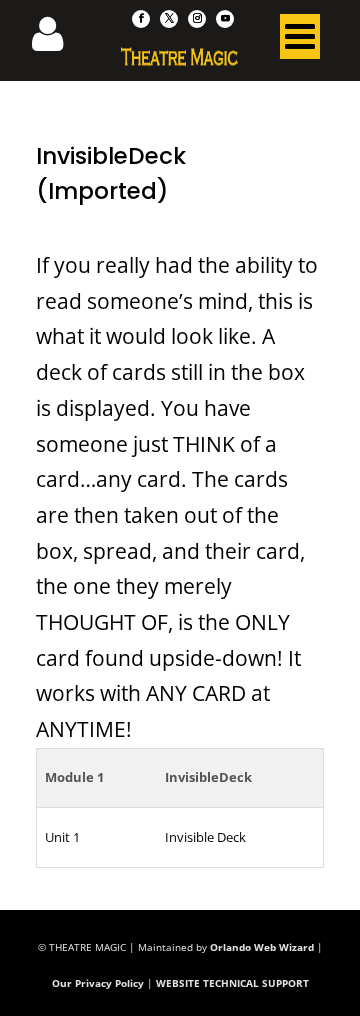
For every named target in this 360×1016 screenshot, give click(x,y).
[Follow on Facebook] (141, 19)
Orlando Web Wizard (262, 947)
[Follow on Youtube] (225, 19)
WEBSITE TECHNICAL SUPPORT (232, 983)
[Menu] (300, 41)
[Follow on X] (169, 19)
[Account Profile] (60, 40)
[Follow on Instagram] (197, 19)
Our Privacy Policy (98, 983)
